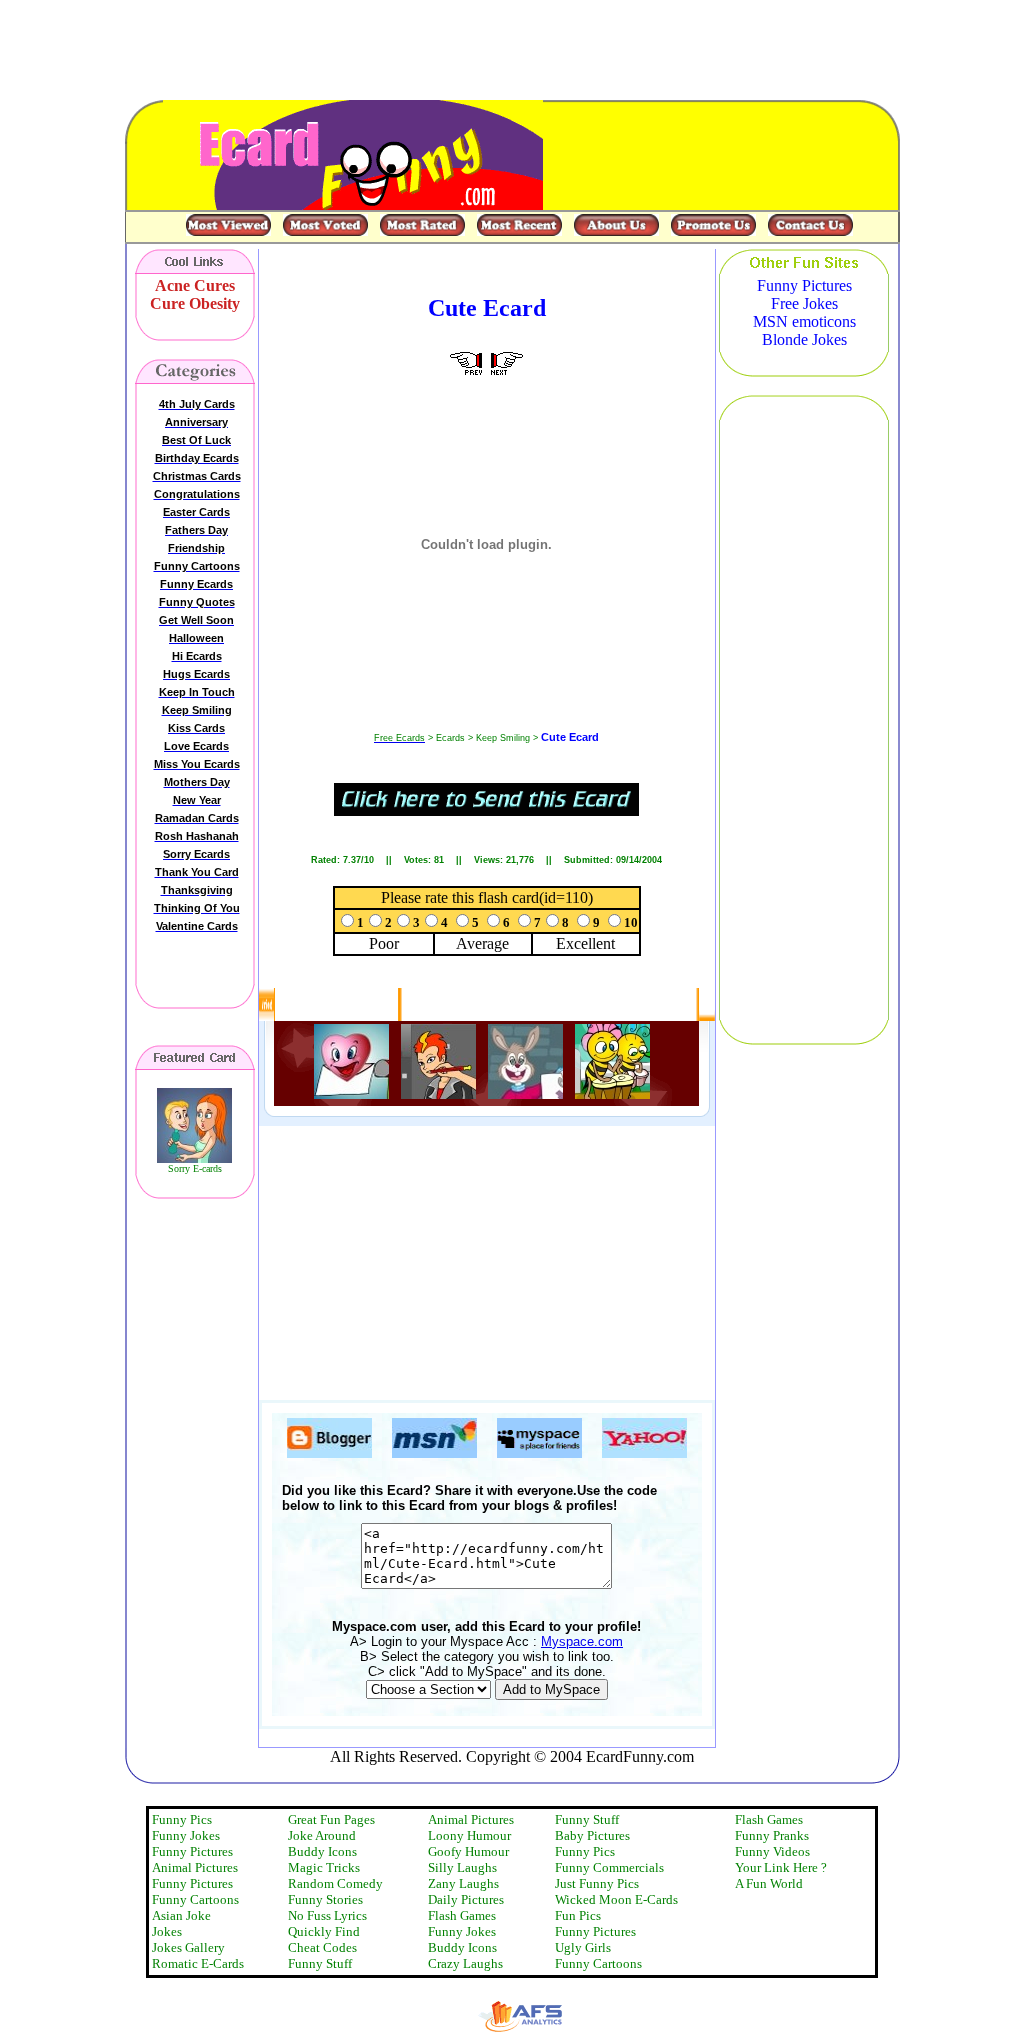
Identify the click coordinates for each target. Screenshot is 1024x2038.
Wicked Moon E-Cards (616, 1899)
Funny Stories (325, 1899)
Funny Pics (182, 1819)
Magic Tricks (324, 1867)
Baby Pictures (592, 1835)
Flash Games (462, 1915)
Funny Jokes (186, 1835)
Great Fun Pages (331, 1819)
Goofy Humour (468, 1851)
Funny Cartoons (195, 1899)
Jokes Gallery (188, 1947)
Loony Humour (469, 1835)
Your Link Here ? (781, 1867)
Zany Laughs (463, 1883)
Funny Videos (772, 1851)
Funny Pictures (192, 1851)
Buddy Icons (322, 1851)
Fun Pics (578, 1915)
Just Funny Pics (597, 1883)
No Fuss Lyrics (327, 1915)
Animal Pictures (195, 1867)
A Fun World (769, 1883)
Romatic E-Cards (198, 1963)
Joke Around (322, 1835)
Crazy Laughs (465, 1963)
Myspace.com (582, 1641)
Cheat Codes (322, 1947)
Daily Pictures (466, 1899)
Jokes (167, 1931)
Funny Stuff (320, 1963)
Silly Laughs (462, 1867)
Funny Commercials (609, 1867)
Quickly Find (324, 1931)
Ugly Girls (583, 1947)
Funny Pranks (772, 1835)
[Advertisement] (645, 1249)
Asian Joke (181, 1915)
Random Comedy (335, 1883)
